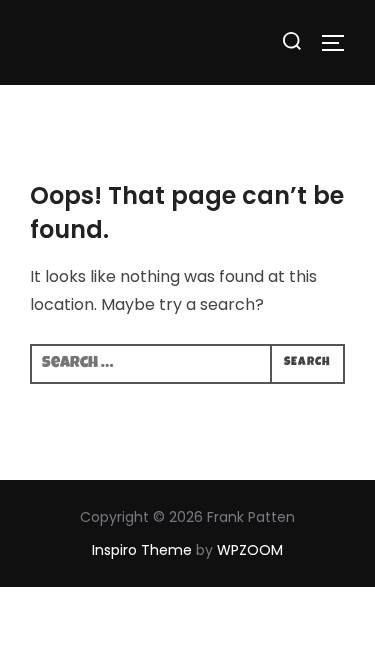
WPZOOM (250, 550)
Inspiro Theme (142, 550)
